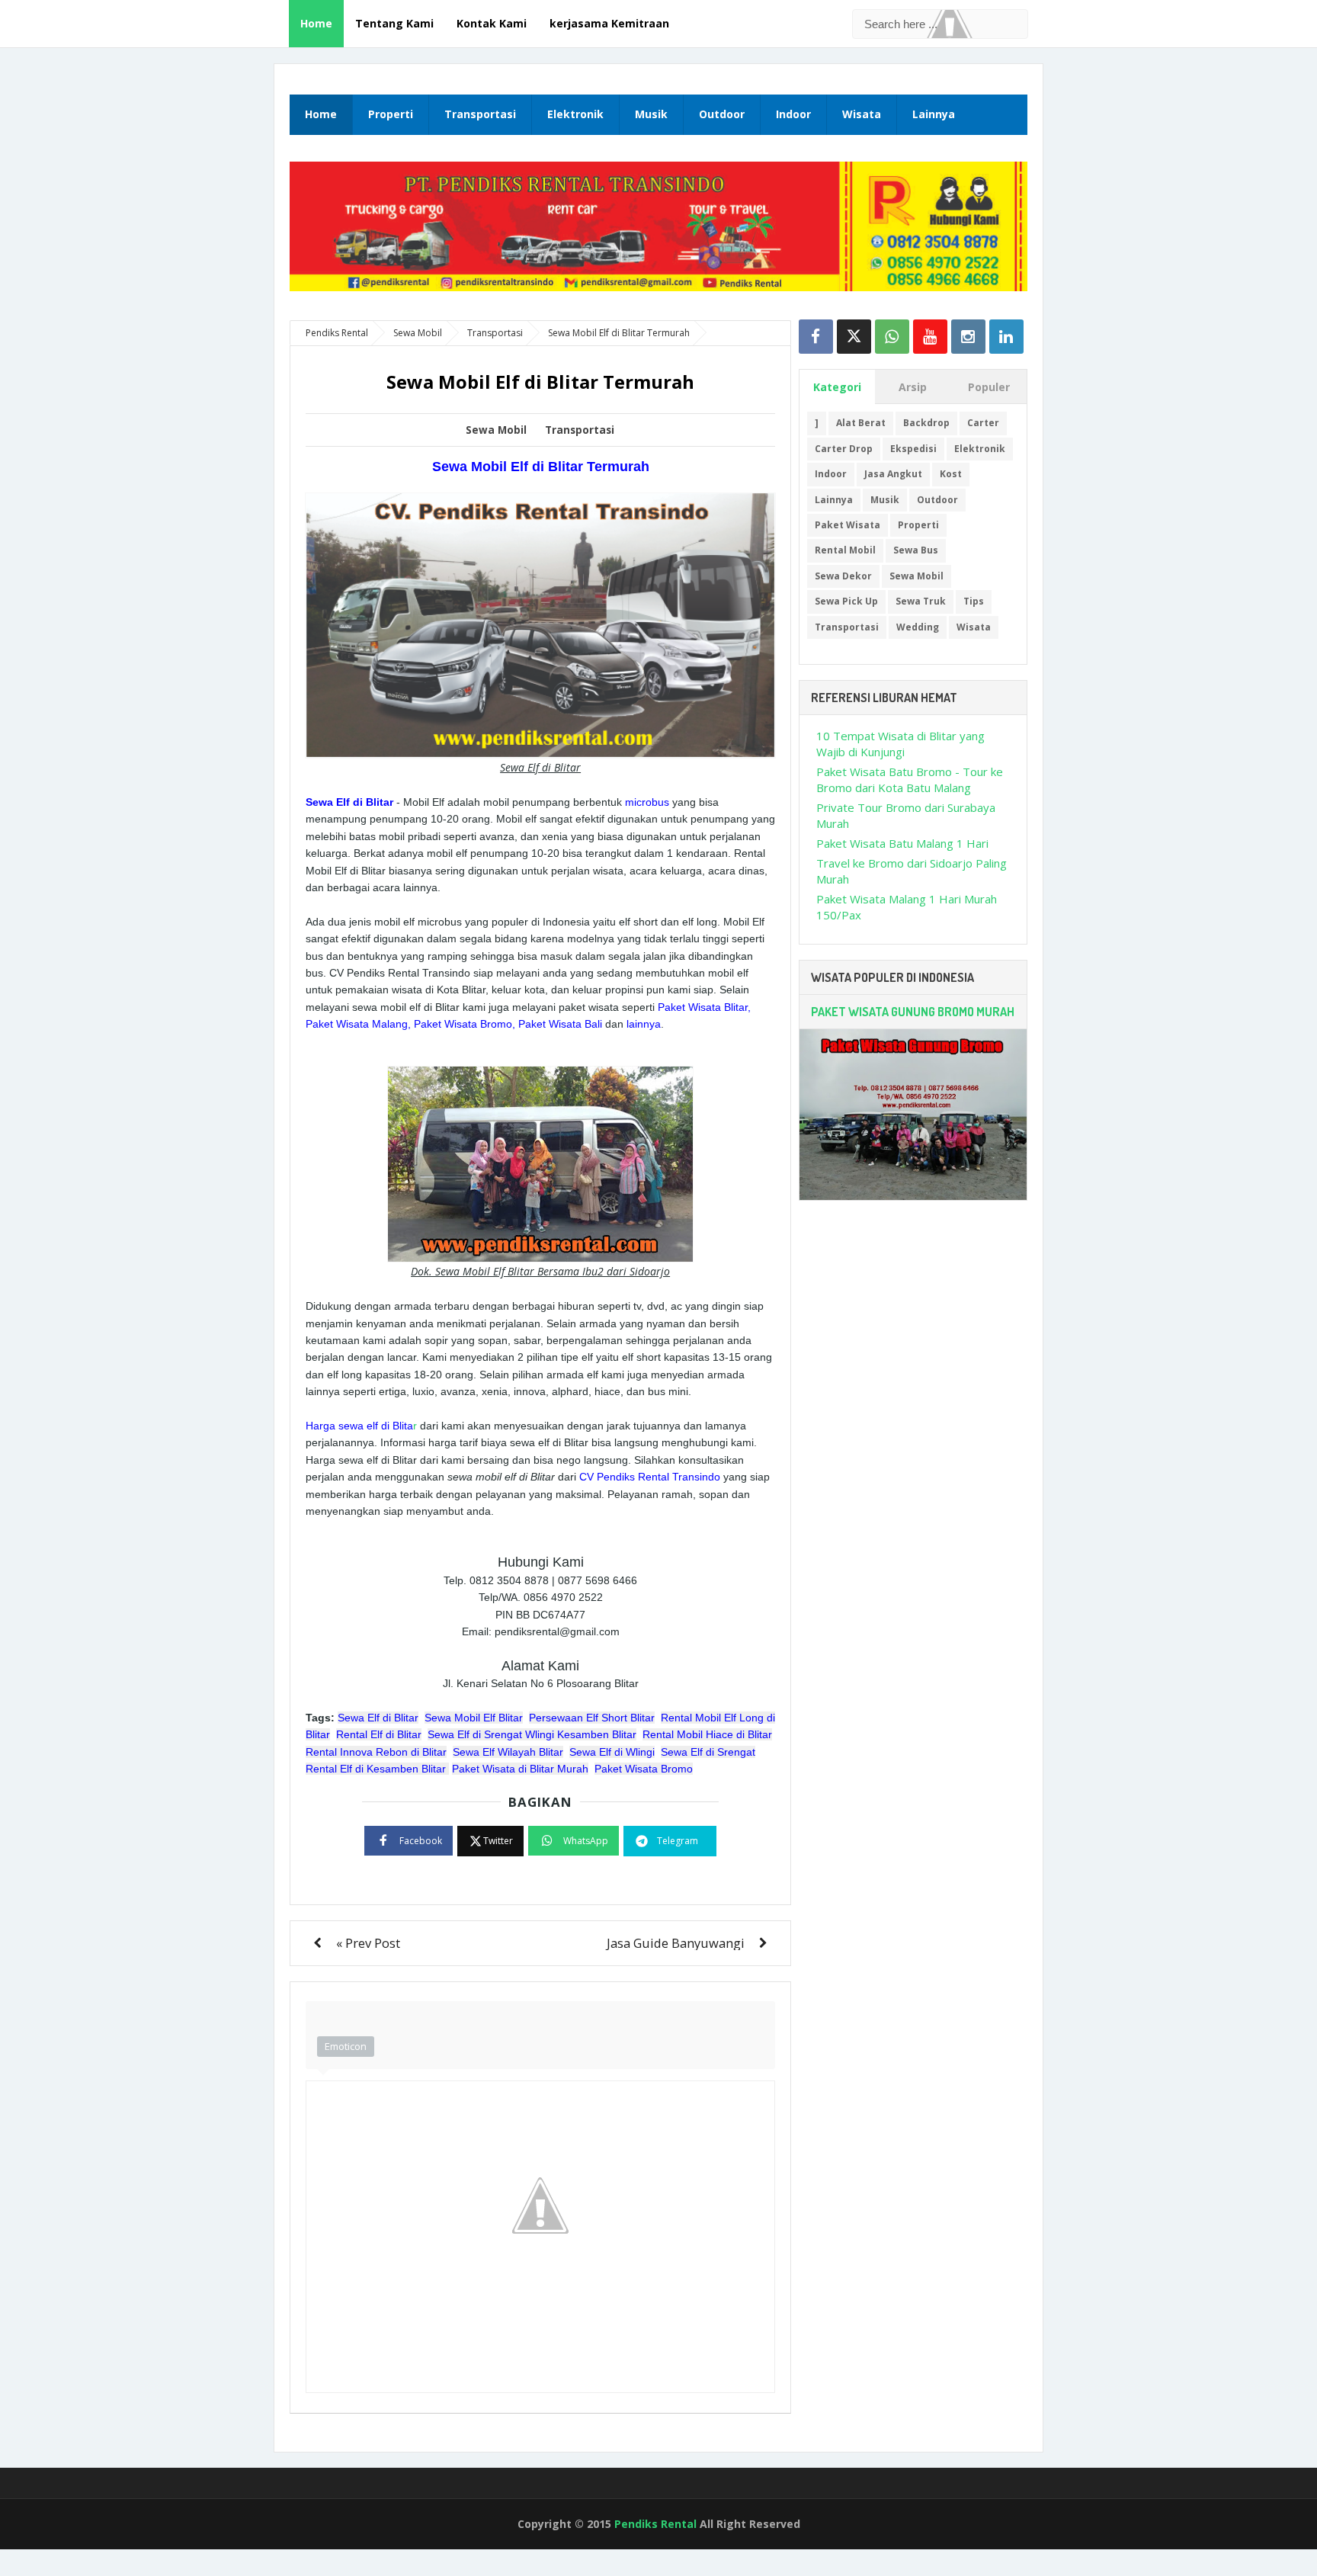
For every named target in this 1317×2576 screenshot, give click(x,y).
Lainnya (934, 114)
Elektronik (575, 114)
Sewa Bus (916, 550)
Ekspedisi (913, 449)
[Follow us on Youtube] (930, 337)
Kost (951, 474)
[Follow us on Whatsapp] (892, 337)
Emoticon (346, 2046)
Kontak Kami (492, 23)
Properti (391, 114)
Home (316, 23)
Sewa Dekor (843, 576)
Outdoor (722, 114)
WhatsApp (586, 1841)
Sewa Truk (921, 601)
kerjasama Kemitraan (609, 23)
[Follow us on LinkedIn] (1006, 337)
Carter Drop (844, 449)
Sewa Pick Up (846, 601)
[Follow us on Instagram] (968, 337)
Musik (651, 114)
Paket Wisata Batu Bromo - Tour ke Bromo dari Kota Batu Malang (910, 780)
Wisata (862, 114)
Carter (983, 423)
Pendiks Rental (655, 2524)
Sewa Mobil (496, 430)
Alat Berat (861, 423)
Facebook (421, 1841)
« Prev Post (368, 1943)
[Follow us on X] (854, 337)
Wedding (918, 627)
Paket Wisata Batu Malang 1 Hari (902, 843)
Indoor (793, 114)
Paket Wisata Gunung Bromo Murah (913, 1012)
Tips (974, 601)
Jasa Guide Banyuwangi (676, 1943)
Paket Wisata (848, 525)
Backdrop (926, 423)
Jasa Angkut (893, 474)
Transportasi (480, 114)
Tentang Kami (394, 23)
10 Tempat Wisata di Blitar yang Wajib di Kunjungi (900, 744)
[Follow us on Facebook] (816, 337)
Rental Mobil (845, 550)
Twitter (498, 1841)
